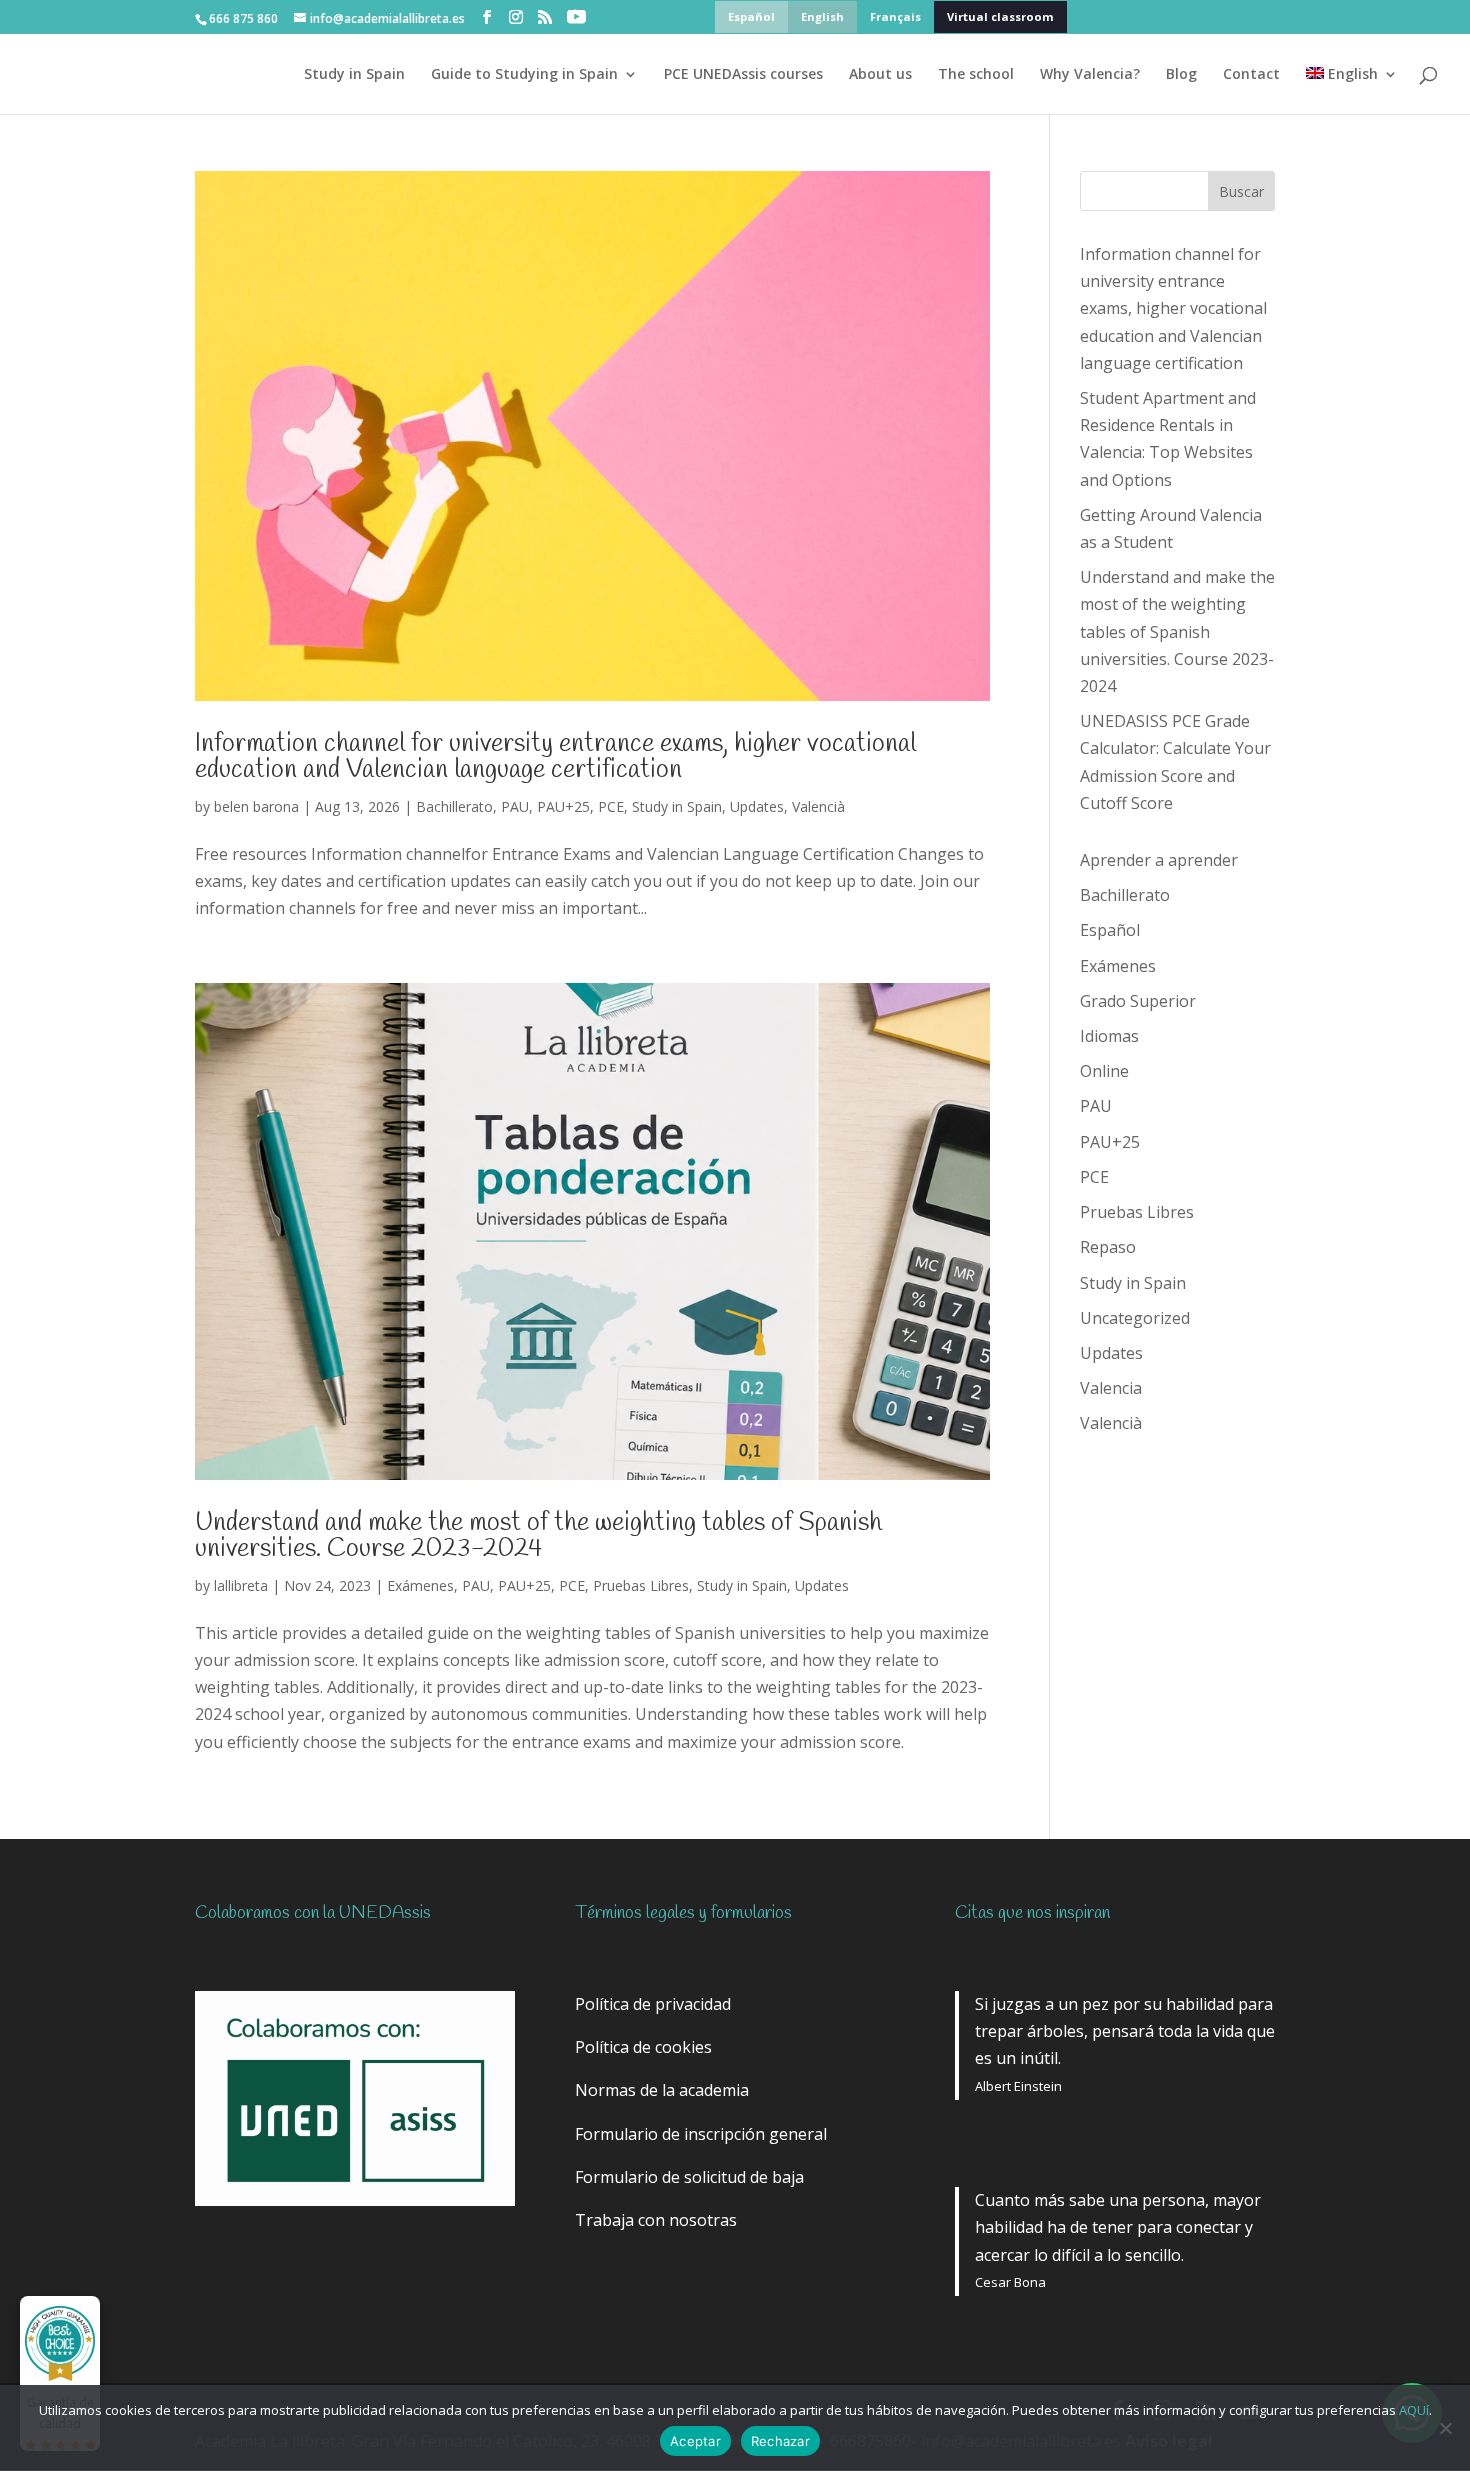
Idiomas (1109, 1036)
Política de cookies (643, 2047)
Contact (1251, 75)
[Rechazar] (1445, 2428)
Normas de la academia (662, 2090)
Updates (757, 806)
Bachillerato (454, 806)
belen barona (256, 806)
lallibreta (241, 1585)
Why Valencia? (1090, 75)
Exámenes (420, 1585)
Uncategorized (1135, 1318)
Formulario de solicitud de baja (689, 2177)
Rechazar (780, 2441)
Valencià (818, 806)
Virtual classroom (1000, 17)
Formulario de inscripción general (701, 2134)
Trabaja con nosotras (656, 2220)
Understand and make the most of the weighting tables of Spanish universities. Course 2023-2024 (538, 1536)
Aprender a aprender (1159, 860)
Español (751, 17)
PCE (611, 806)
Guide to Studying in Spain (524, 75)
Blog (1181, 75)
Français (895, 17)
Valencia (1111, 1388)
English (822, 17)
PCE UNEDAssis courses (743, 75)
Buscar (1241, 191)
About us (880, 75)
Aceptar (695, 2441)
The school (976, 75)
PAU (515, 806)
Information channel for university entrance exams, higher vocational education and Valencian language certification (555, 757)
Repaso (1108, 1247)
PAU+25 (563, 806)
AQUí (1414, 2410)
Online (1104, 1071)
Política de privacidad (653, 2004)
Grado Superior (1138, 1001)
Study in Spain (354, 75)
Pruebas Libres (641, 1585)
